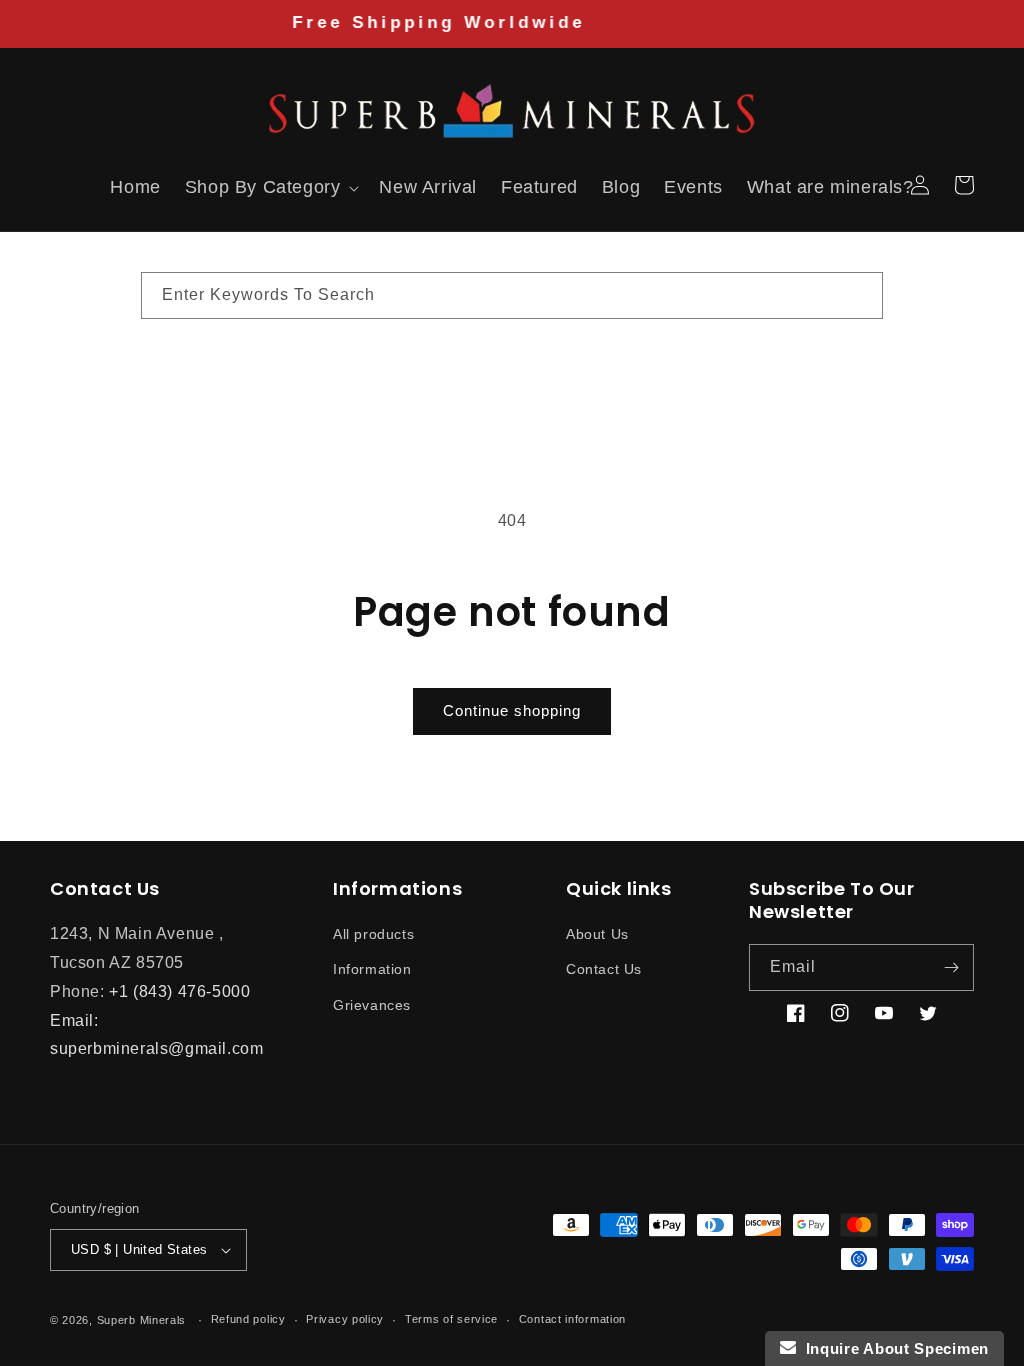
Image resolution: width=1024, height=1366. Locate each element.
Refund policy (248, 1319)
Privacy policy (345, 1319)
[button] (72, 185)
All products (373, 934)
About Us (597, 934)
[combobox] (512, 295)
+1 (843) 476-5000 (179, 991)
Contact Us (604, 969)
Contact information (572, 1319)
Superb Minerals (142, 1320)
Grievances (372, 1005)
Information (372, 969)
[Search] (860, 295)
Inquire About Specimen (892, 1348)
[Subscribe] (951, 967)
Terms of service (451, 1319)
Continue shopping (512, 710)
